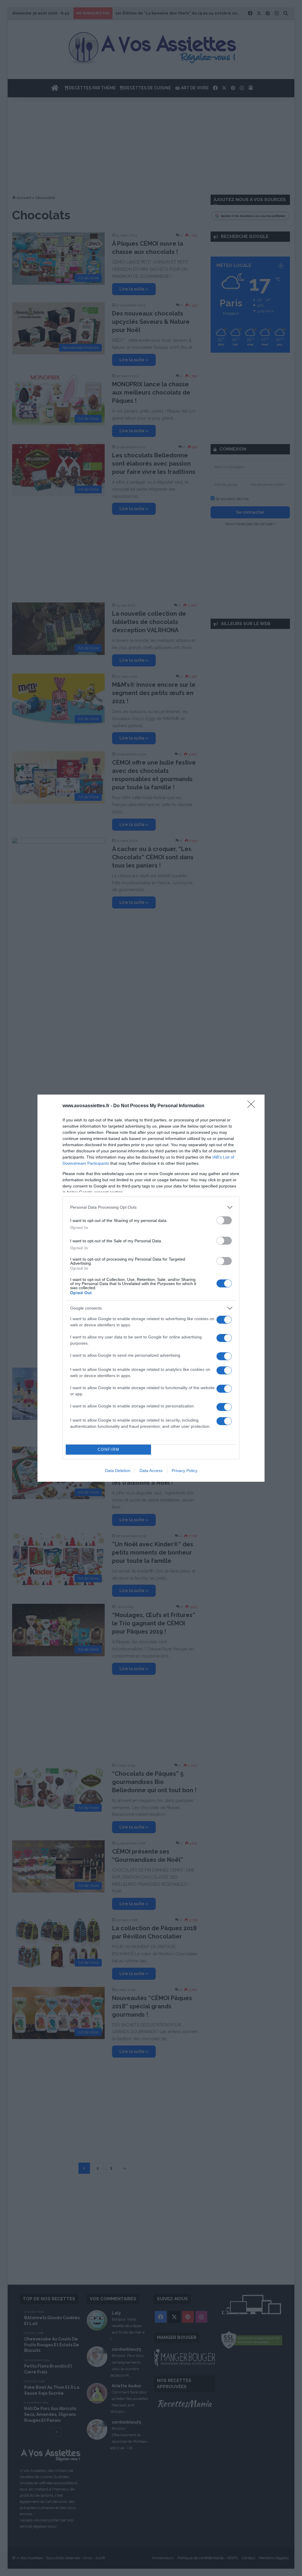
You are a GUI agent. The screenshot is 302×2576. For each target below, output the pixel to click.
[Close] (253, 1106)
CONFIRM (109, 1449)
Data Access (151, 1471)
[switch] (224, 1220)
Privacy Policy (184, 1471)
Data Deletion (118, 1471)
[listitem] (151, 1207)
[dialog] (151, 1288)
